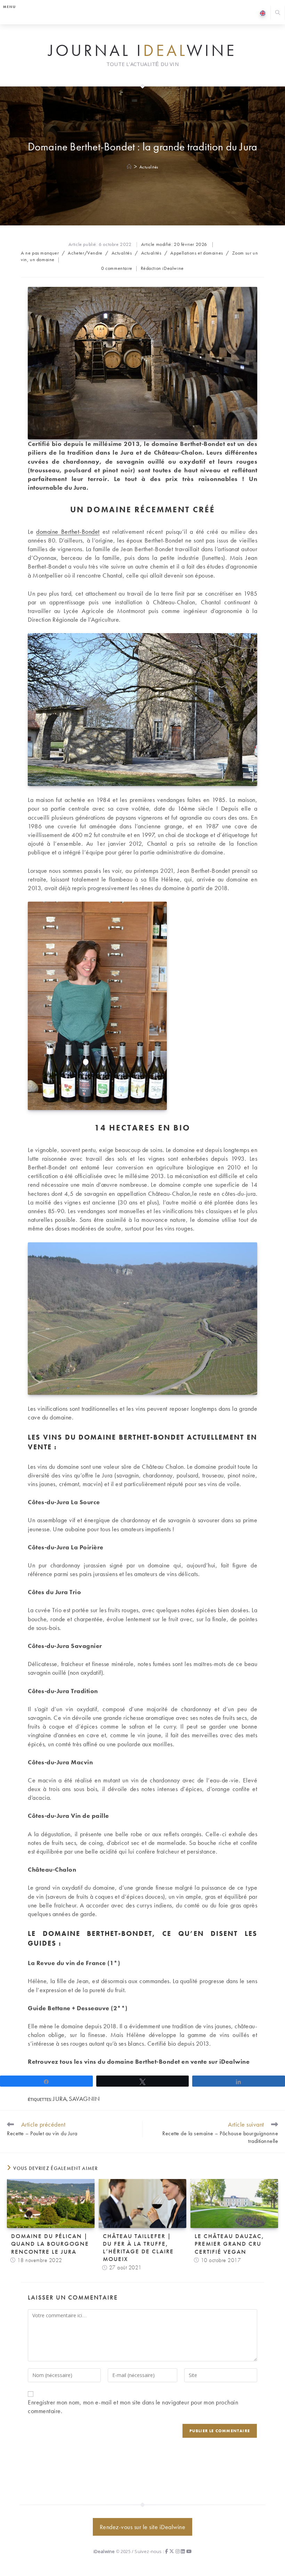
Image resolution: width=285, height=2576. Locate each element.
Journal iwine (142, 51)
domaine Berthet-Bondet (68, 532)
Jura (60, 2099)
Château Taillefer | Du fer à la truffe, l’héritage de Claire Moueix (138, 2247)
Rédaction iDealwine (162, 268)
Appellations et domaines (197, 253)
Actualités (149, 167)
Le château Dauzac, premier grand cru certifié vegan (229, 2244)
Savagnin (84, 2099)
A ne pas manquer (40, 253)
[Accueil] (129, 167)
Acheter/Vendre (85, 253)
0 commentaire (117, 268)
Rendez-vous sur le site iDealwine (143, 2527)
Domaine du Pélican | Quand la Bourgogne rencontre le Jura (50, 2244)
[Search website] (278, 13)
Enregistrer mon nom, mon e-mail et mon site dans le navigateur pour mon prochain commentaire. (133, 2407)
